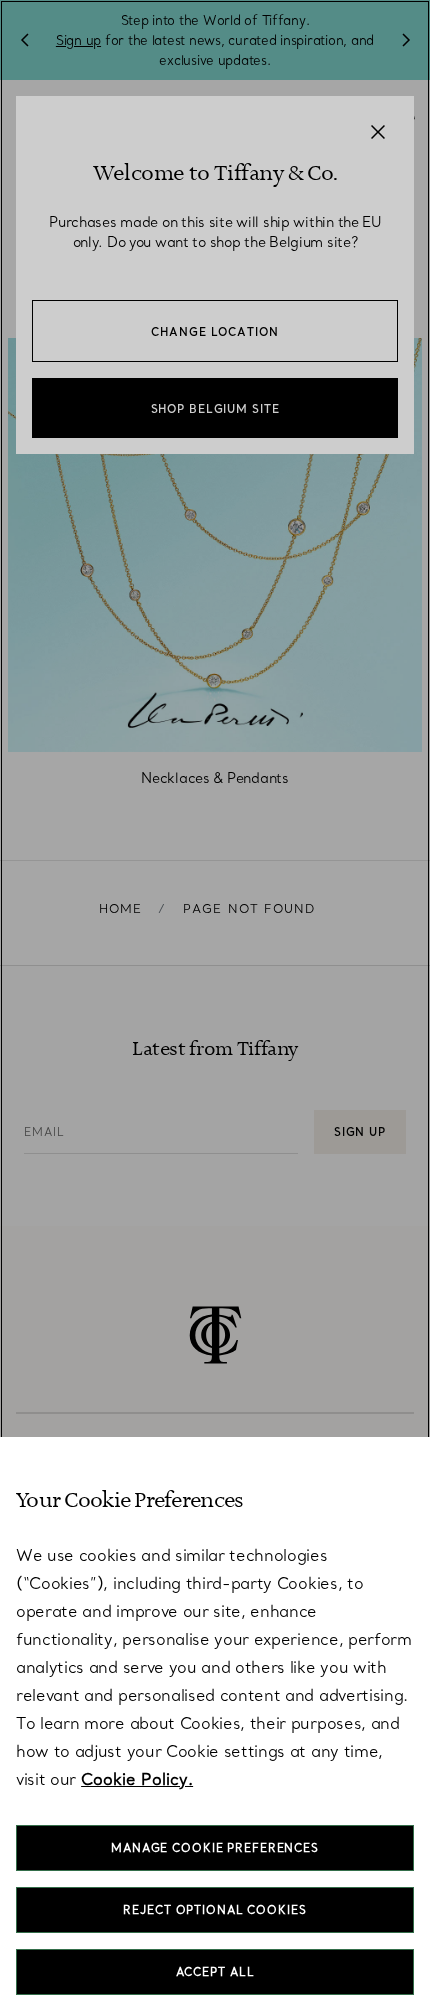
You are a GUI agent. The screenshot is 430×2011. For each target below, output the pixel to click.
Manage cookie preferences (215, 1848)
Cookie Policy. (137, 1779)
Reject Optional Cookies (214, 1910)
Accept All (215, 1972)
